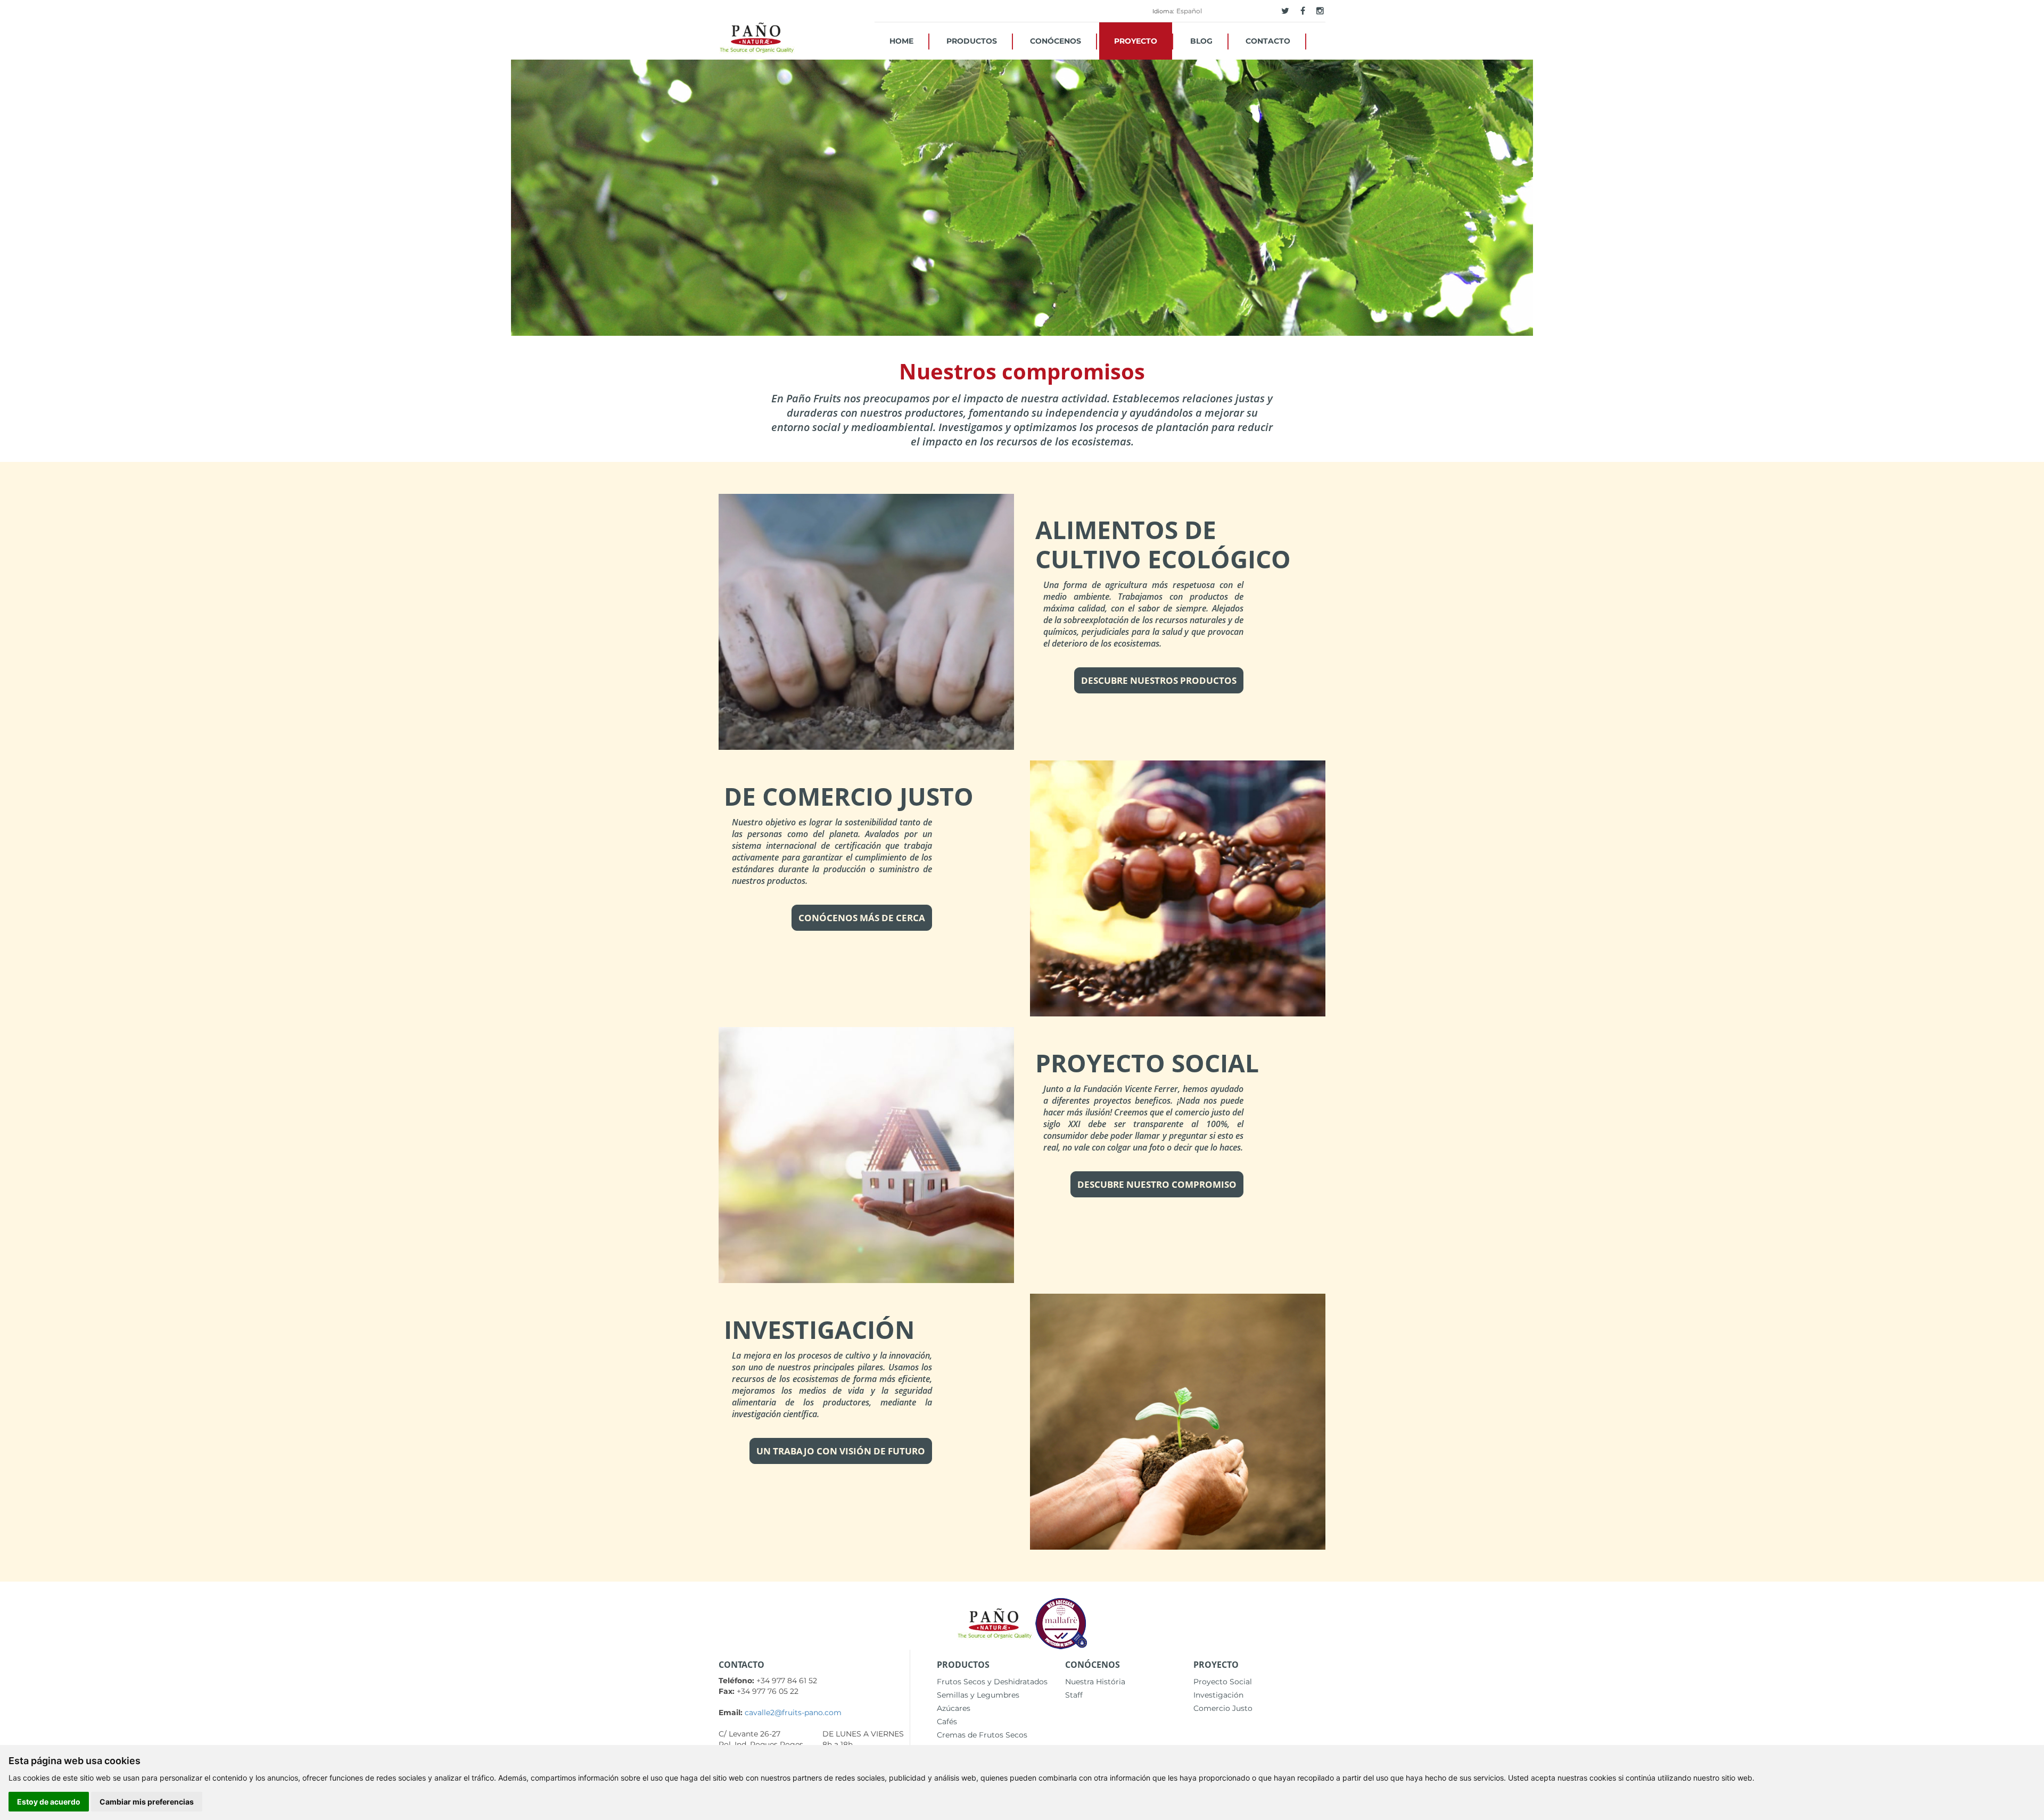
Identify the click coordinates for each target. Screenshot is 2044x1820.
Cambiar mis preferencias (147, 1802)
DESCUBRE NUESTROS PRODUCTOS (1159, 680)
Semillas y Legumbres (978, 1695)
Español (1189, 11)
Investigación (1218, 1695)
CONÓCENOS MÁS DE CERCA (862, 918)
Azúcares (954, 1708)
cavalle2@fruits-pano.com (793, 1713)
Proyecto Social (1223, 1682)
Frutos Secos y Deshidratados (992, 1682)
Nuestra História (1095, 1682)
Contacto (1268, 41)
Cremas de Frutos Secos (982, 1735)
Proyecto (1136, 41)
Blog (1201, 41)
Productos (972, 41)
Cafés (947, 1722)
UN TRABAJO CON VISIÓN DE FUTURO (841, 1451)
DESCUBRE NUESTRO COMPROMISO (1157, 1184)
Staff (1074, 1695)
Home (901, 41)
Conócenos (1056, 41)
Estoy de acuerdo (49, 1802)
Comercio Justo (1223, 1708)
